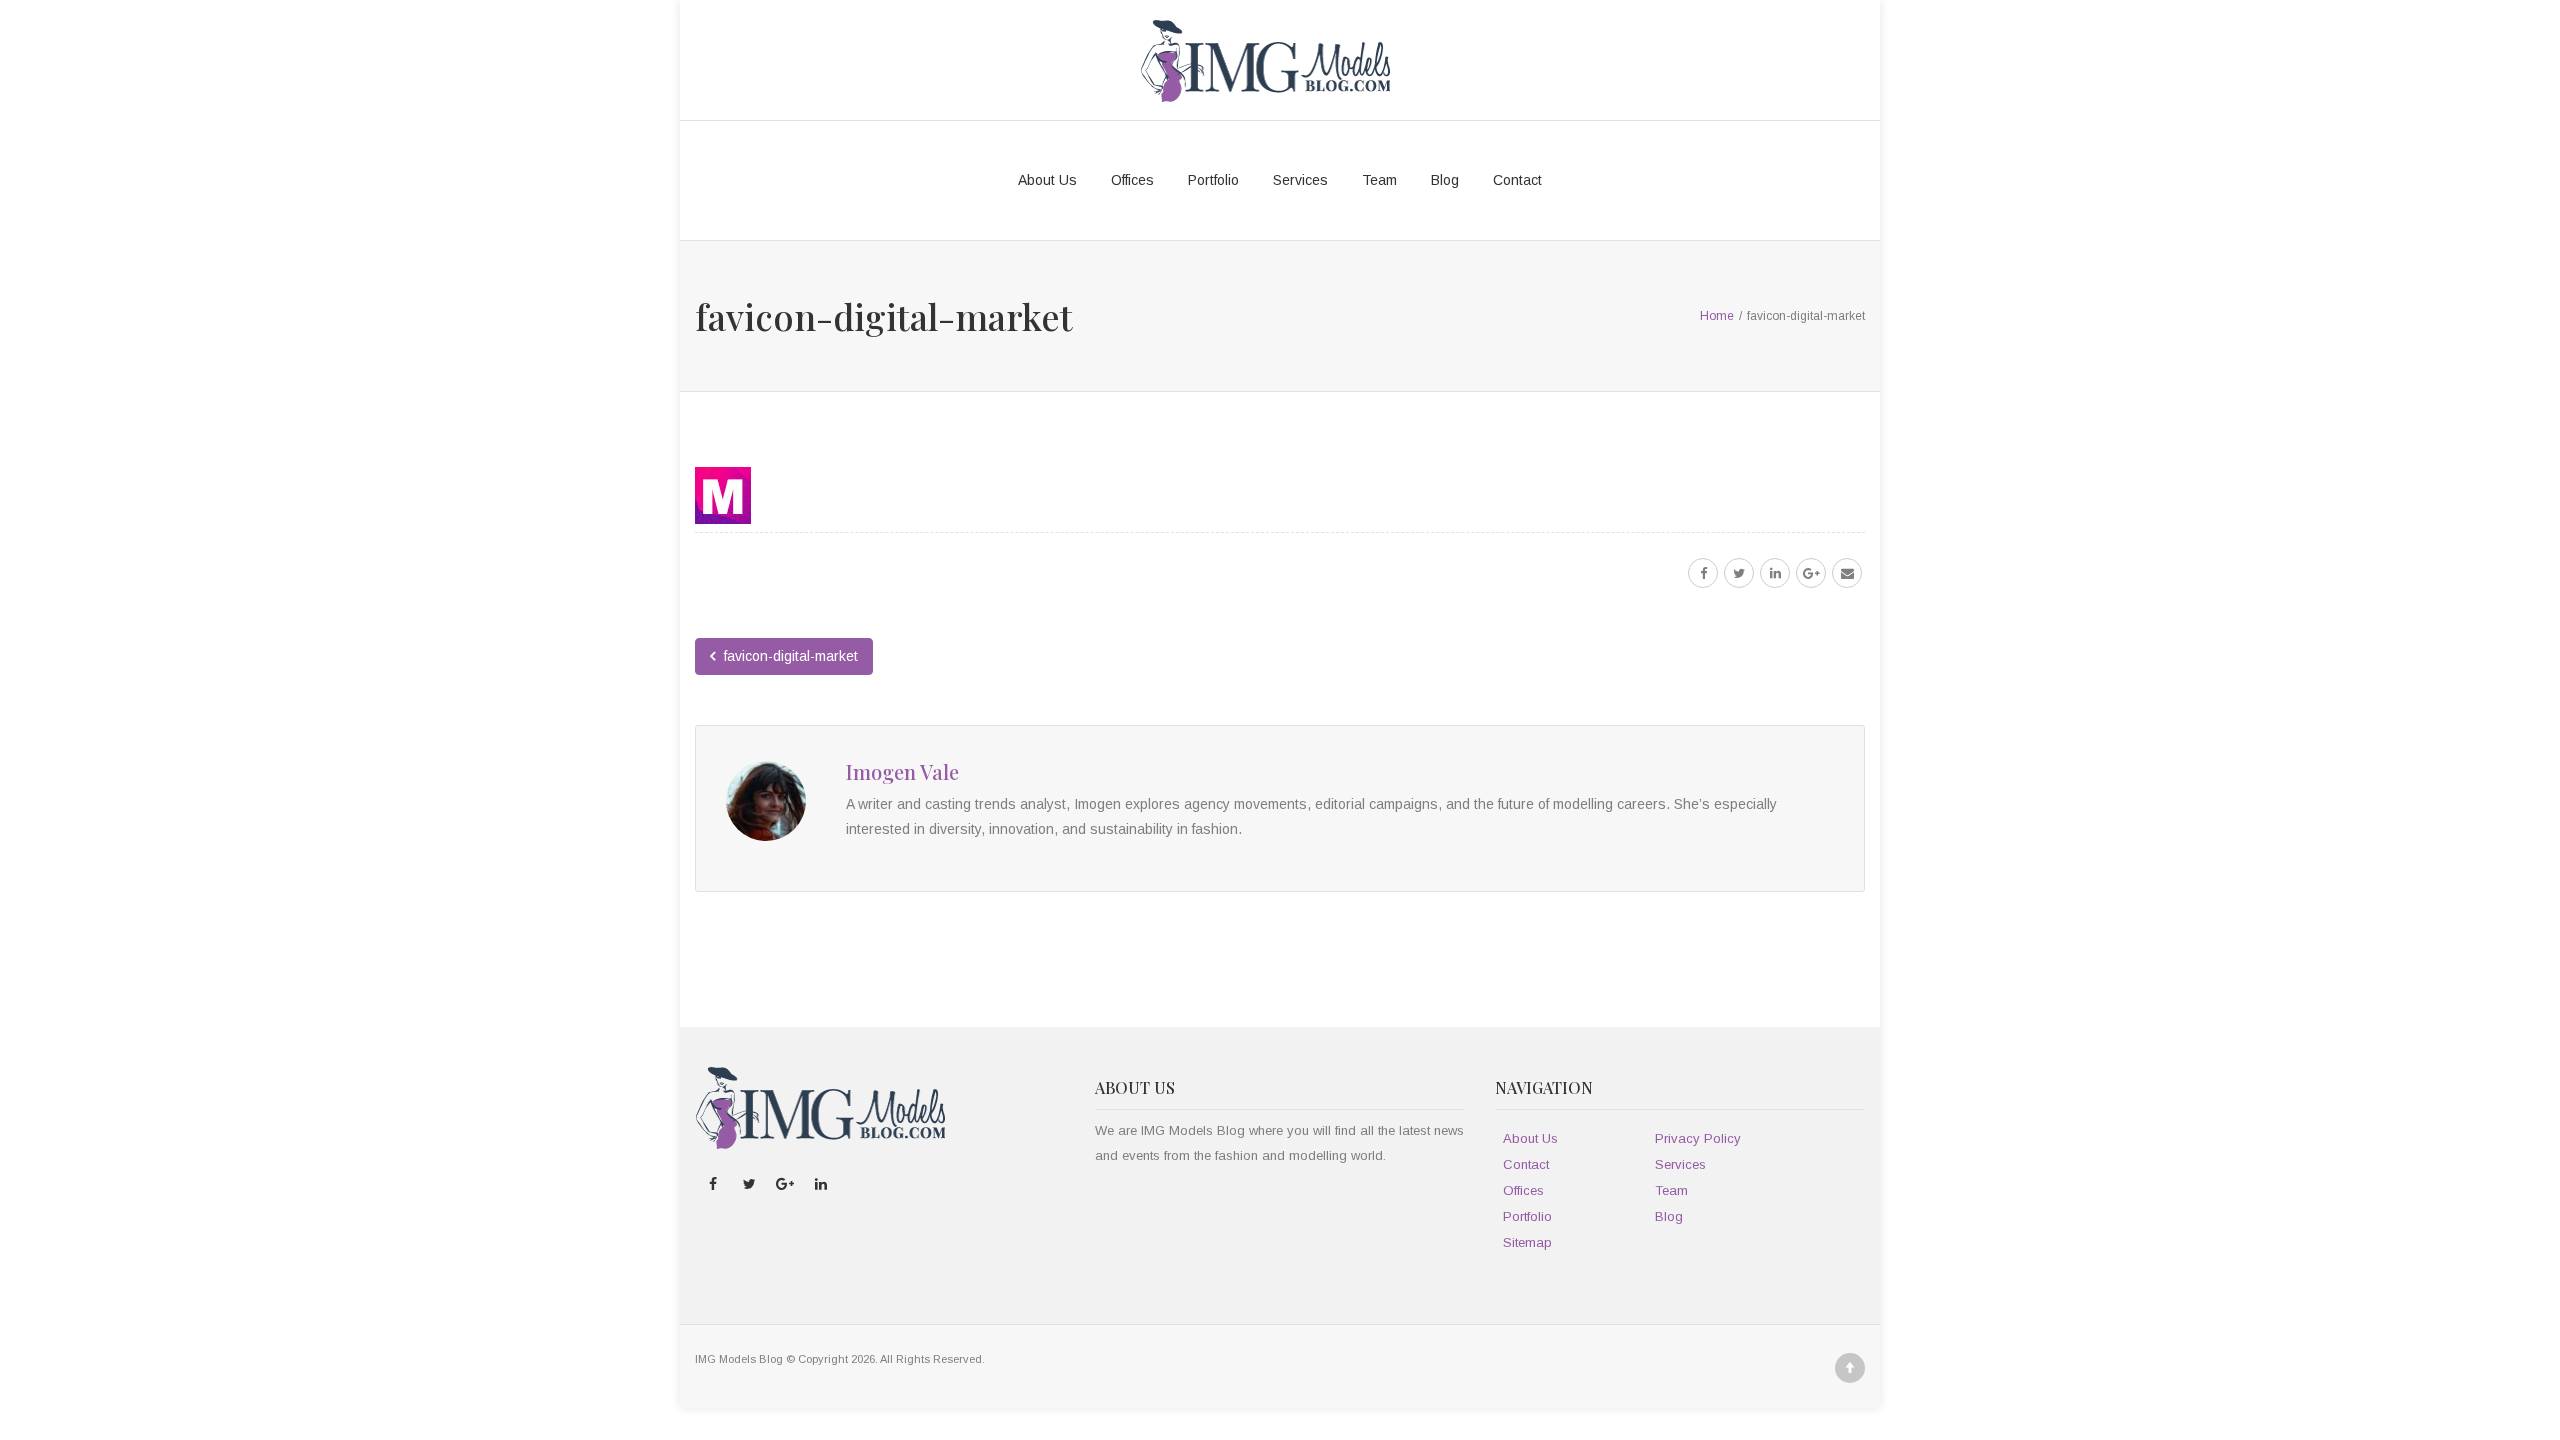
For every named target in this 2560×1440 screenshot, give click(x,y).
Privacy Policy (1698, 1138)
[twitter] (1739, 573)
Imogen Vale (902, 771)
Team (1379, 180)
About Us (1047, 180)
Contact (1517, 180)
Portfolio (1213, 180)
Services (1300, 180)
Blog (1445, 180)
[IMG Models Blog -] (1265, 60)
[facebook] (1703, 573)
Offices (1132, 180)
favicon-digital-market (789, 656)
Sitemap (1527, 1242)
